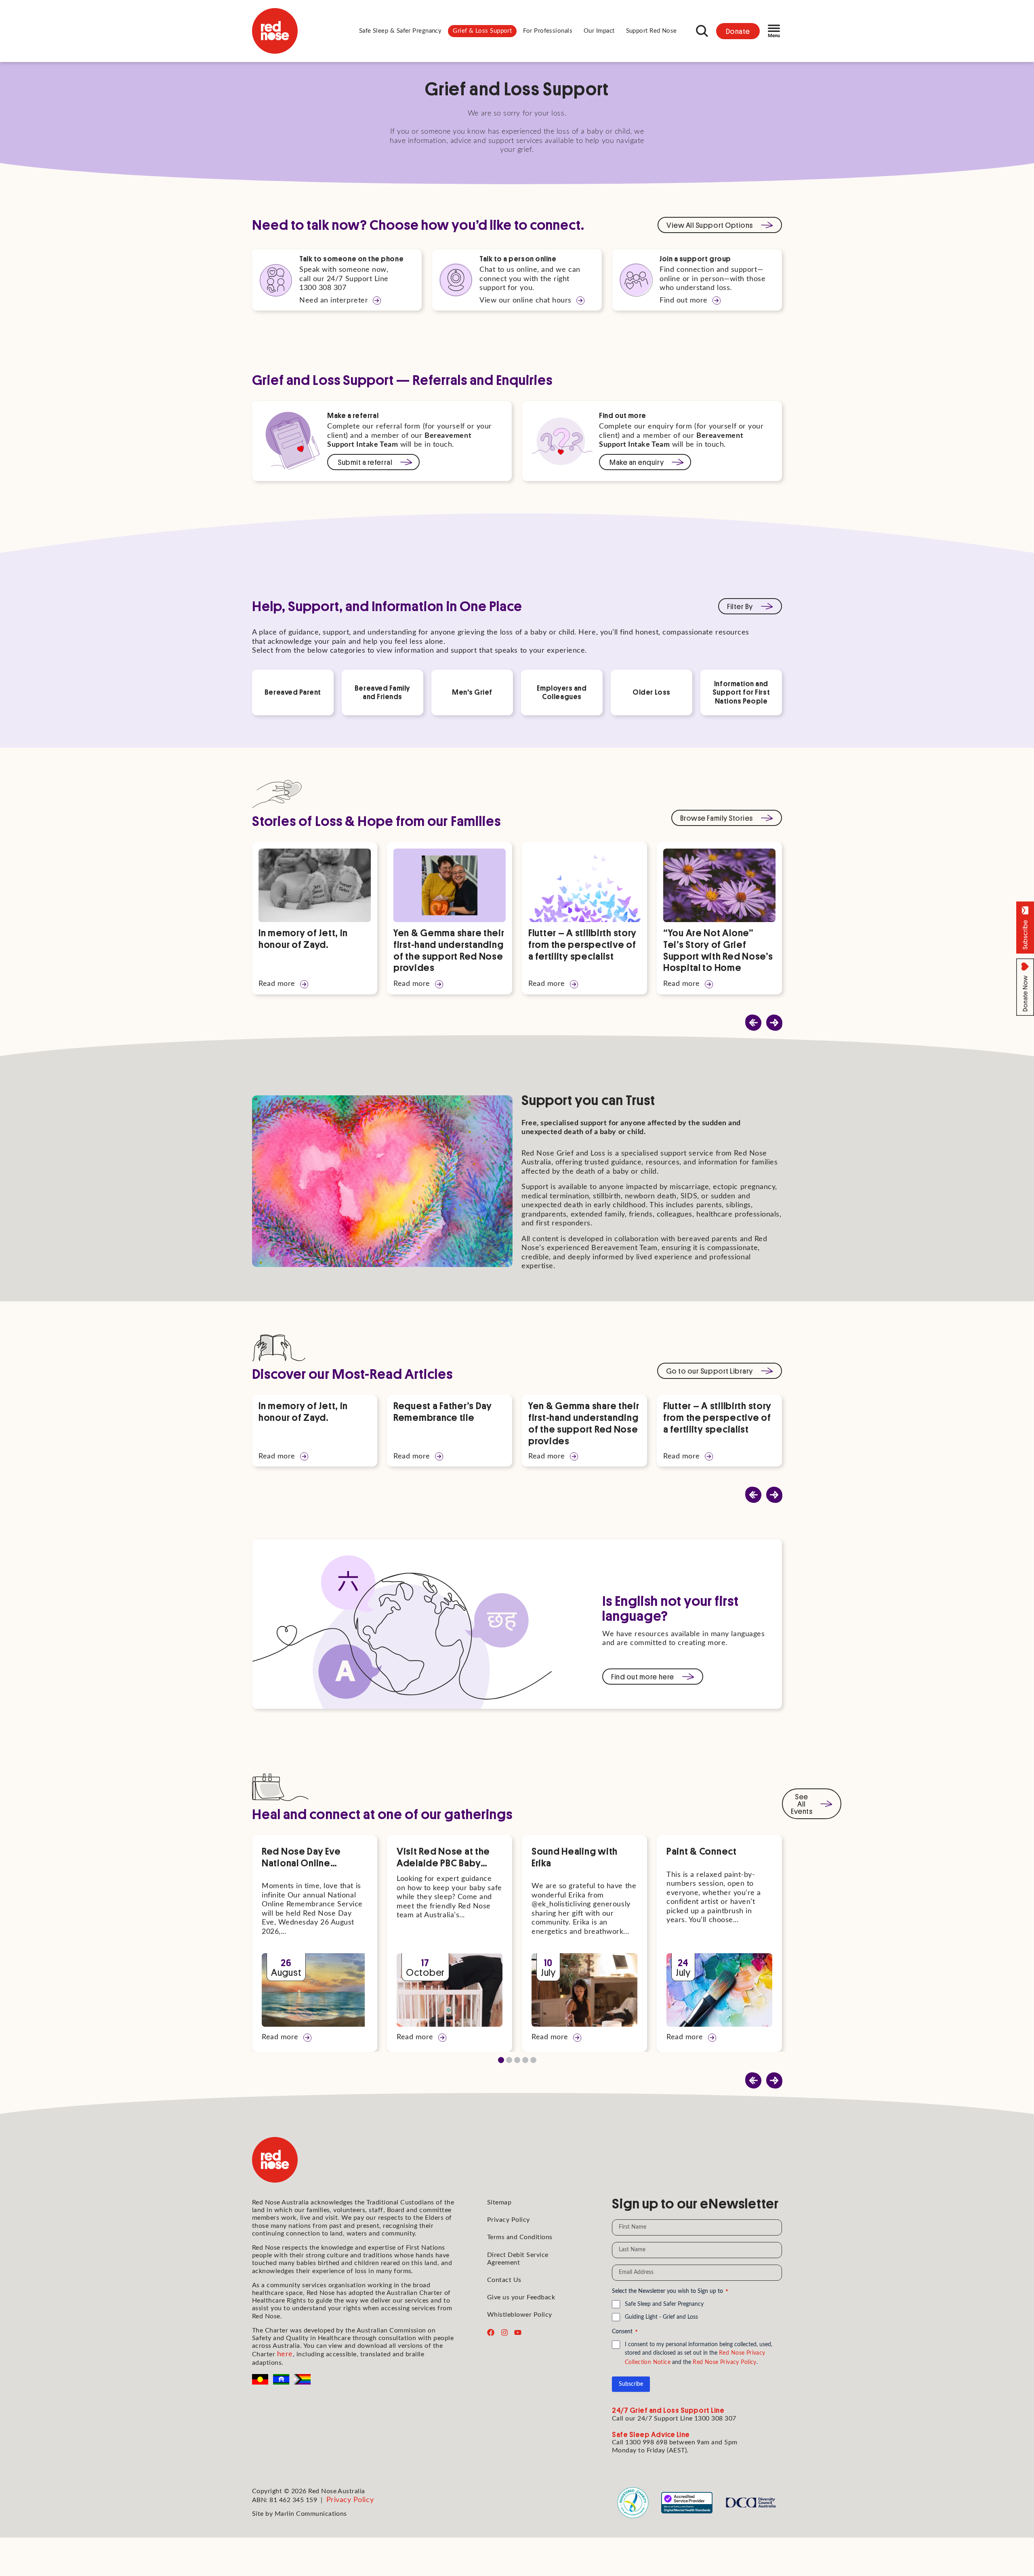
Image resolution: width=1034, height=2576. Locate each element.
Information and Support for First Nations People (741, 692)
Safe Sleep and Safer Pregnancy (664, 2304)
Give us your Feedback (521, 2297)
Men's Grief (472, 692)
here (285, 2354)
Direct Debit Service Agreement (518, 2259)
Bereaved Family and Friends (382, 692)
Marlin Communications (311, 2514)
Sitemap (499, 2202)
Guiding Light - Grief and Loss (661, 2317)
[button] (400, 31)
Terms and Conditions (520, 2237)
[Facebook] (491, 2332)
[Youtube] (518, 2332)
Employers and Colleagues (562, 692)
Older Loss (651, 692)
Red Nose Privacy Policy (725, 2362)
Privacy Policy (509, 2220)
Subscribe (631, 2384)
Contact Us (504, 2280)
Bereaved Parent (293, 692)
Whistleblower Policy (520, 2315)
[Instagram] (504, 2332)
